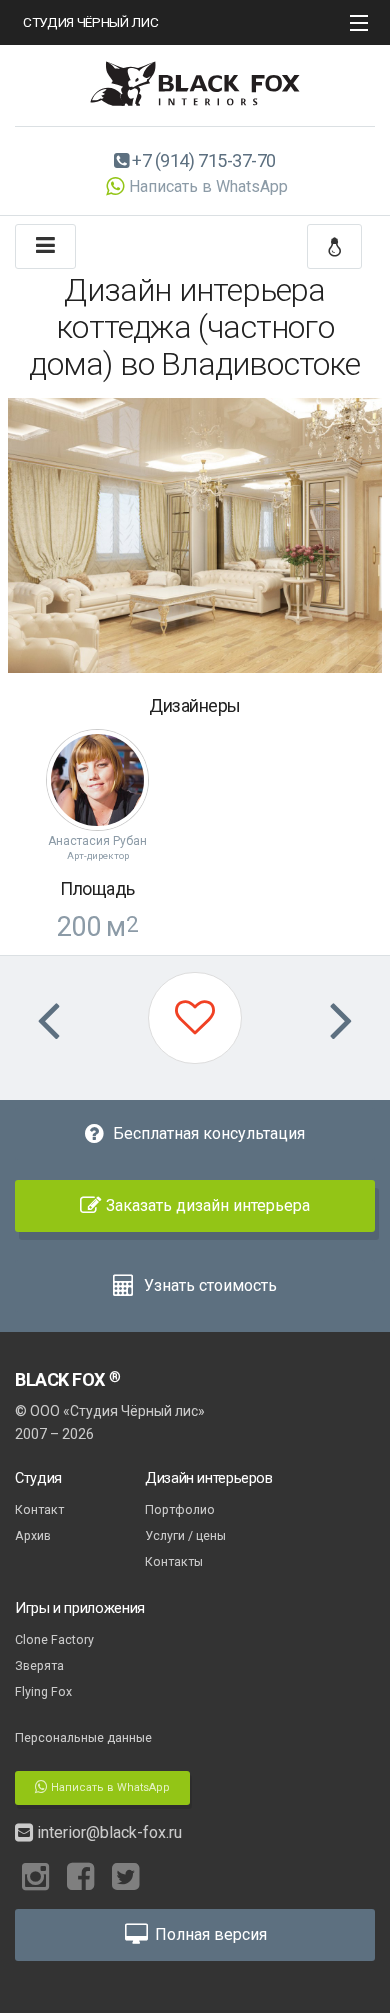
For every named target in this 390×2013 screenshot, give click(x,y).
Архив (33, 1535)
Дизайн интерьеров (209, 1478)
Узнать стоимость (208, 1285)
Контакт (39, 1509)
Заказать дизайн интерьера (208, 1205)
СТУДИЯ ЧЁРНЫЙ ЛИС (90, 22)
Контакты (174, 1561)
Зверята (39, 1665)
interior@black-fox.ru (107, 1832)
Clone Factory (54, 1639)
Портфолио (180, 1509)
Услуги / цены (185, 1535)
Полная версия (209, 1934)
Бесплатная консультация (207, 1133)
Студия (38, 1478)
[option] (195, 535)
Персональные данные (83, 1737)
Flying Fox (43, 1691)
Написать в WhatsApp (208, 186)
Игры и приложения (80, 1608)
